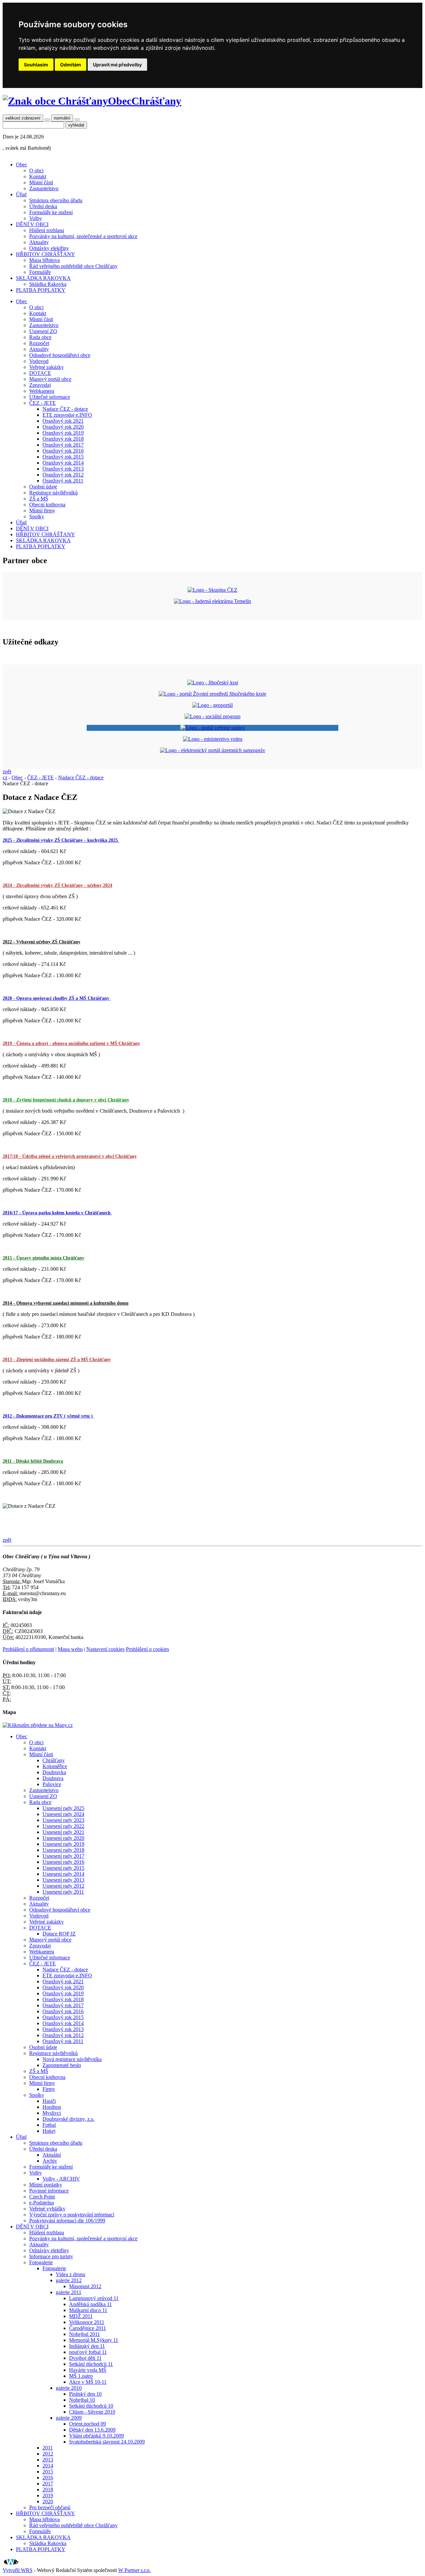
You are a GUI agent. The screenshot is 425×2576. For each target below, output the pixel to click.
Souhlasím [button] (36, 65)
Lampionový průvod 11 (94, 2298)
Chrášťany (54, 1760)
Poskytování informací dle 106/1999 (67, 2221)
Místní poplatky (46, 2185)
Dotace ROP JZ (59, 1934)
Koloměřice (55, 1766)
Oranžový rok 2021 (63, 421)
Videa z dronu (71, 2274)
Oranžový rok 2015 (63, 457)
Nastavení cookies (105, 1649)
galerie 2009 (69, 2418)
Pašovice (52, 1784)
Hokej (49, 2131)
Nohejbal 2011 (85, 2334)
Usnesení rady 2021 (63, 1832)
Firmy (49, 2089)
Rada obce (40, 337)
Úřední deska (43, 206)
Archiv (50, 2161)
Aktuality (39, 242)
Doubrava (53, 1778)
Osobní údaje (43, 487)
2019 (48, 2495)
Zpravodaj (40, 385)
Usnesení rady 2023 (63, 1820)
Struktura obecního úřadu (56, 200)
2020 (48, 2501)
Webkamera (42, 391)
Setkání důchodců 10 (91, 2406)
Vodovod (39, 361)
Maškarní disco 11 (88, 2310)
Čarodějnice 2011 (87, 2328)
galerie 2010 (69, 2388)
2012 (48, 2454)
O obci (36, 171)
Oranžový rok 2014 (63, 463)
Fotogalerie (41, 2262)
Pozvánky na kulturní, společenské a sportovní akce (83, 236)
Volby (36, 218)
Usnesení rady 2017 (63, 1856)
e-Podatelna (42, 2203)
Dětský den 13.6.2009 (92, 2430)
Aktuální (52, 2155)
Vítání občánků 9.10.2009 (96, 2436)
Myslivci (52, 2113)
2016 (48, 2478)
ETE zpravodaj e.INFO (67, 415)
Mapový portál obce (50, 379)
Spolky (37, 516)
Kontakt (38, 176)
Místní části (41, 182)
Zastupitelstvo (44, 188)
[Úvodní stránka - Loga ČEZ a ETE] (212, 590)
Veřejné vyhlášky (47, 2209)
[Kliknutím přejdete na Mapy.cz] (38, 1725)
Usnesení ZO (43, 331)
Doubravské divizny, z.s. (68, 2119)
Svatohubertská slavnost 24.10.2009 (107, 2442)
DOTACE (40, 373)
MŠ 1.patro (81, 2376)
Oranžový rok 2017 (63, 445)
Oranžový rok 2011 (63, 481)
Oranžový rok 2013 (63, 469)
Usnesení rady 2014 (63, 1874)
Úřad (21, 194)
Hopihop (52, 2107)
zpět (7, 772)
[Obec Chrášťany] (55, 101)
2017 (48, 2484)
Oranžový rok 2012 (63, 475)
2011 (48, 2448)
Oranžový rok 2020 (63, 427)
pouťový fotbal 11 (88, 2352)
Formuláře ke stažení (51, 212)
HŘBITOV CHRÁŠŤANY (45, 254)
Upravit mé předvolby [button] (117, 65)
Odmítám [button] (71, 65)
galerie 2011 (69, 2292)
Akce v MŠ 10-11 (88, 2382)
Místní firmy (42, 511)
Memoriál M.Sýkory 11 (94, 2340)
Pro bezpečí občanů (50, 2507)
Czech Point (42, 2197)
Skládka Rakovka (48, 284)
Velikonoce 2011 (87, 2322)
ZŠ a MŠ (39, 499)
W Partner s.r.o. (134, 2570)
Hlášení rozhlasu (47, 230)
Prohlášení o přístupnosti (28, 1649)
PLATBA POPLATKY (41, 290)
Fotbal (49, 2125)
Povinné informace (49, 2191)
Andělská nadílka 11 (90, 2304)
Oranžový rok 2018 (63, 439)
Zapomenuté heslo (62, 2065)
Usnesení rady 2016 (63, 1862)
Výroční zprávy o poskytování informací (72, 2215)
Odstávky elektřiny (49, 248)
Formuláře (40, 272)
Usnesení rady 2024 (63, 1814)
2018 (48, 2490)
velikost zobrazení (23, 118)
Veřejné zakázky (46, 367)
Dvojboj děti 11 (85, 2358)
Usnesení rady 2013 (63, 1880)
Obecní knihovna (47, 505)
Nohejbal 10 (82, 2400)
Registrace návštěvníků (53, 493)
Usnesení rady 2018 (63, 1850)
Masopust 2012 (85, 2286)
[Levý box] (213, 683)
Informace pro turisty (51, 2256)
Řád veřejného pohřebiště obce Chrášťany (73, 266)
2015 (48, 2472)
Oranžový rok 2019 (63, 433)
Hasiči (49, 2101)
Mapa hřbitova (44, 260)
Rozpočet (39, 343)
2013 (48, 2460)
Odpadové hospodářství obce (60, 355)
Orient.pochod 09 (87, 2424)
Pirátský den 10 (85, 2394)
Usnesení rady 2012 (63, 1886)
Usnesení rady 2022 (63, 1826)
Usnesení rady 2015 (63, 1868)
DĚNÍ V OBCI (32, 224)
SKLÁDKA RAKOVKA (43, 278)
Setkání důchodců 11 (91, 2364)
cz (5, 777)
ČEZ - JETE (42, 403)
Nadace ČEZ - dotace (65, 409)
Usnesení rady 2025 (63, 1808)
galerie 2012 (69, 2280)
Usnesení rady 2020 (63, 1838)
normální (62, 118)
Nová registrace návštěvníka (72, 2059)
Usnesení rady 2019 (63, 1844)
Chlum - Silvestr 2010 (92, 2412)
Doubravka (54, 1772)
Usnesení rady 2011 (63, 1892)
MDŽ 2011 (81, 2316)
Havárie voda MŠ (88, 2370)
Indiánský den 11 (87, 2346)
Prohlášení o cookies (147, 1649)
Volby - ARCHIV (61, 2179)
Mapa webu (70, 1649)
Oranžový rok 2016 (63, 451)
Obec (22, 165)
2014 (48, 2466)
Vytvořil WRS (18, 2570)
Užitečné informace (50, 397)
